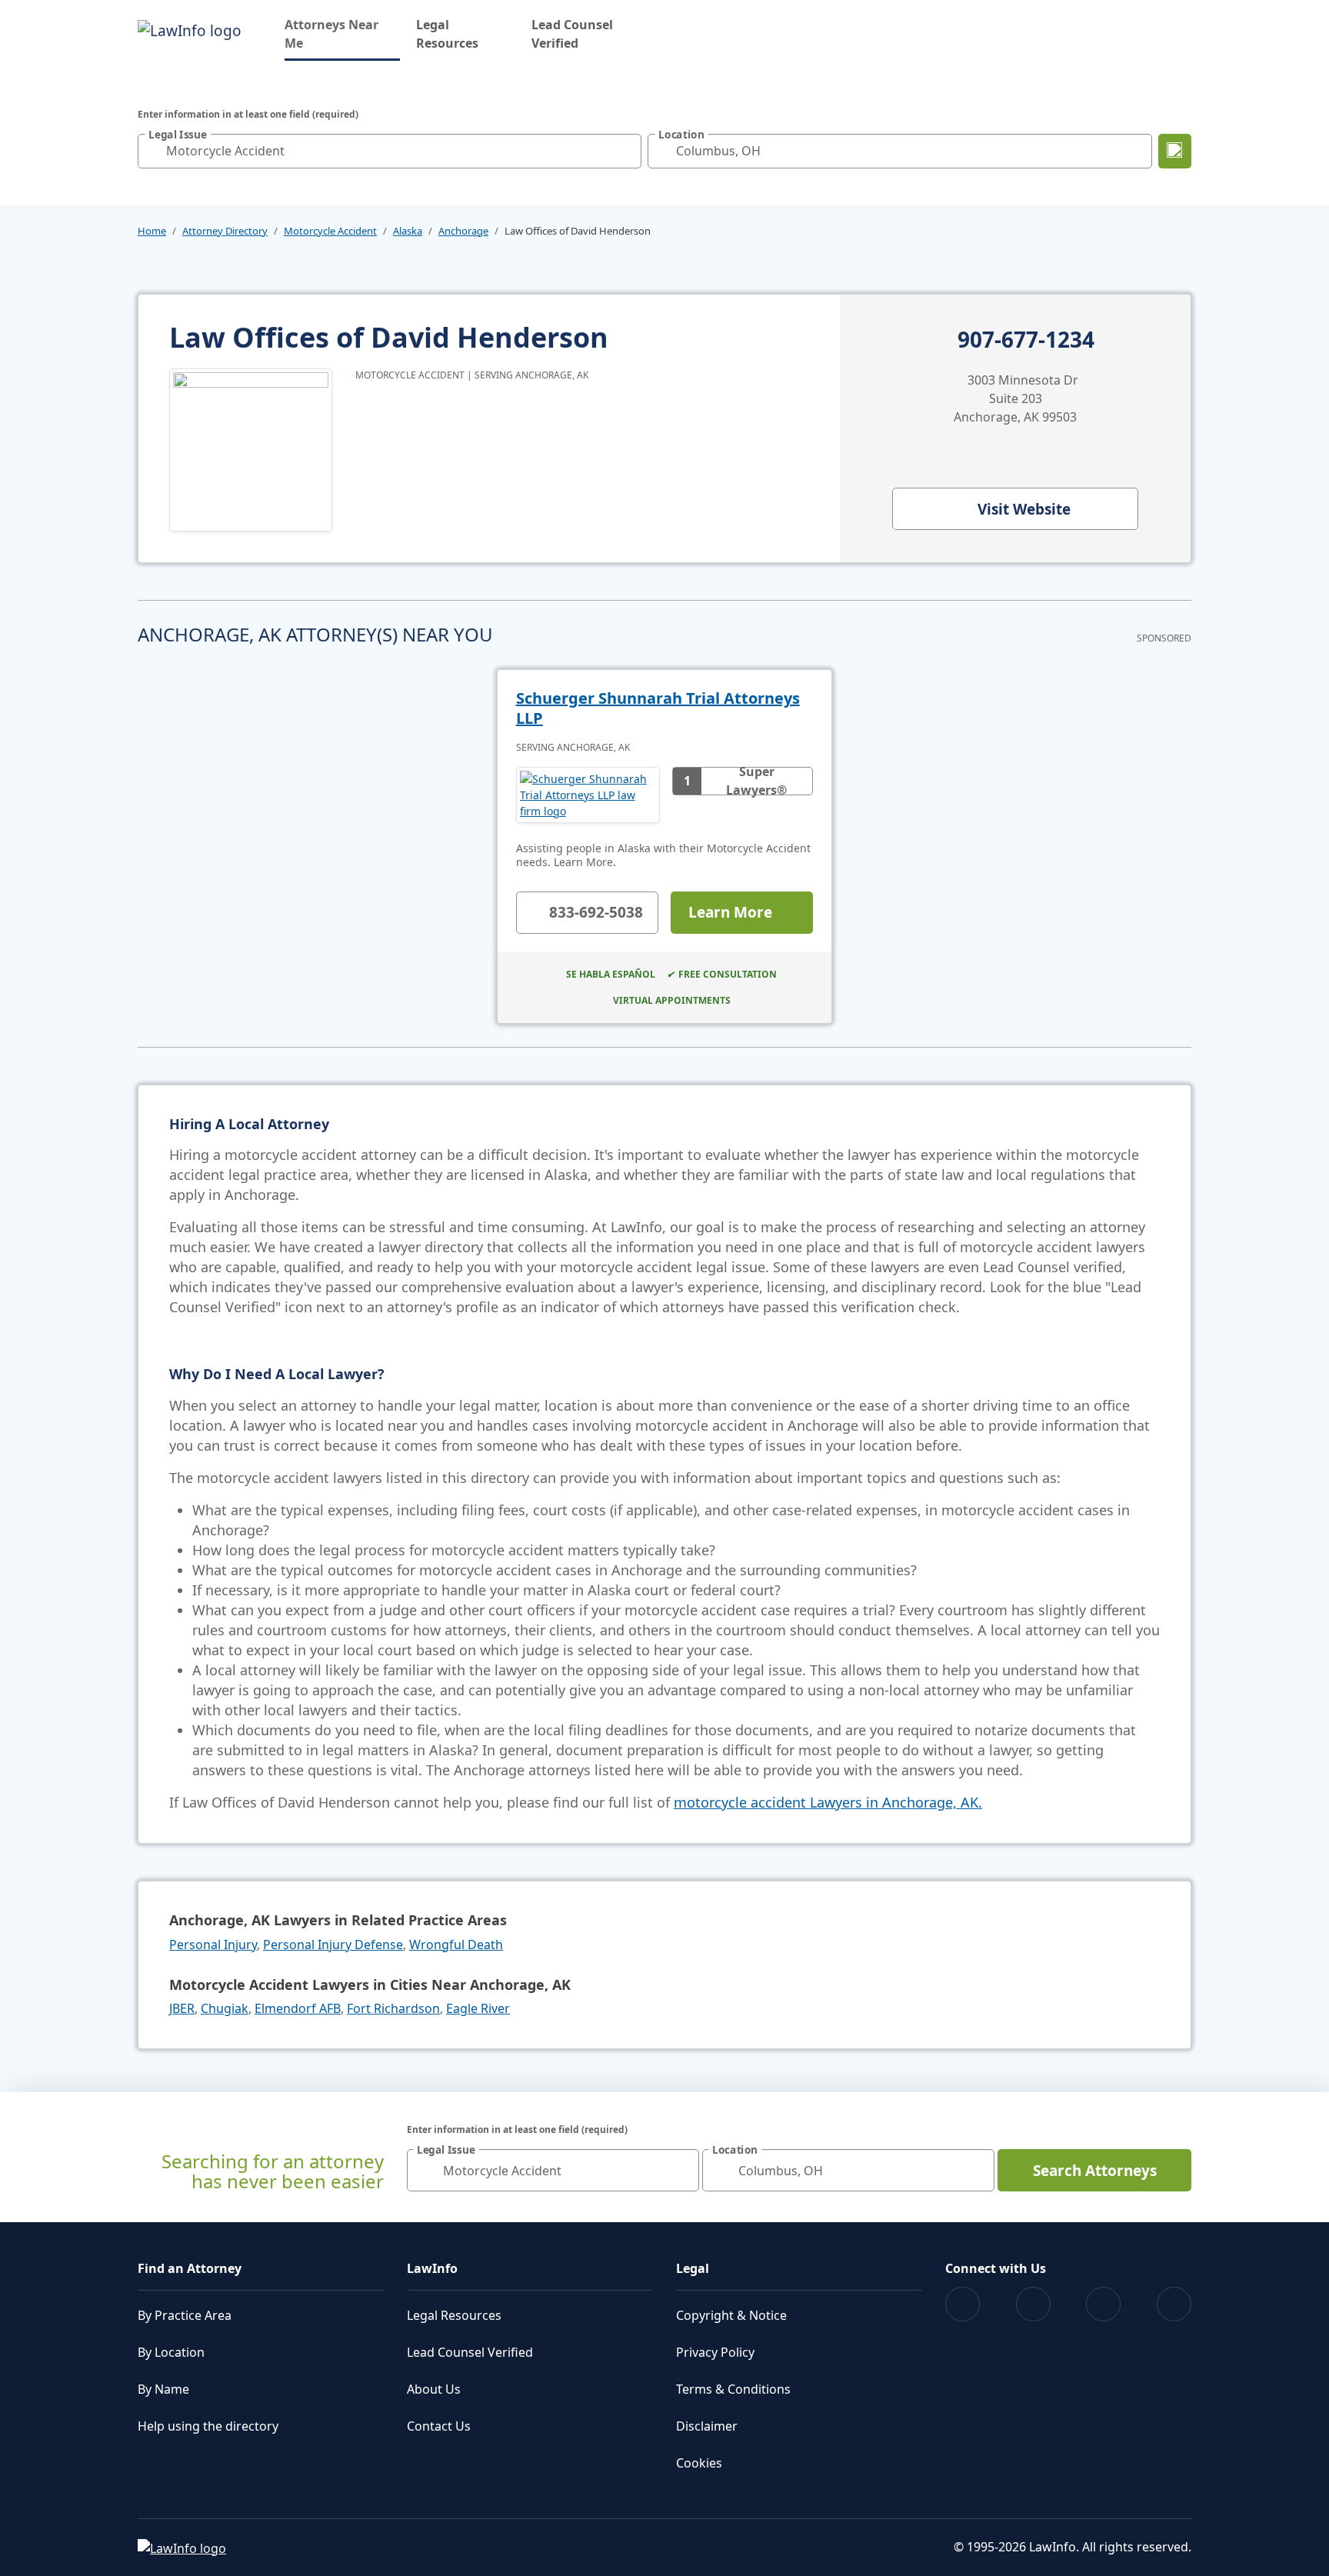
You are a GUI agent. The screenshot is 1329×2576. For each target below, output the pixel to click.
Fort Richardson (393, 2008)
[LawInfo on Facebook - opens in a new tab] (963, 2304)
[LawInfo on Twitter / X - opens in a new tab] (1033, 2304)
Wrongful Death (456, 1944)
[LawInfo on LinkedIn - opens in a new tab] (1174, 2304)
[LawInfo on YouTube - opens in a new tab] (1103, 2304)
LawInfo (432, 2268)
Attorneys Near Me (342, 34)
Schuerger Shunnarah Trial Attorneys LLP (658, 708)
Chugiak (225, 2008)
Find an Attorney (190, 2268)
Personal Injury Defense (333, 1944)
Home (152, 231)
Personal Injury (213, 1944)
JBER (182, 2008)
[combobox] (390, 151)
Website (1024, 509)
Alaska (408, 231)
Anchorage (463, 231)
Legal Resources (447, 34)
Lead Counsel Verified (572, 34)
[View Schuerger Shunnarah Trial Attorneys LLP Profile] (588, 795)
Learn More (730, 912)
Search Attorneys (1095, 2171)
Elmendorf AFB (298, 2008)
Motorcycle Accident (330, 231)
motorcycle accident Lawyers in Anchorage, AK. (828, 1802)
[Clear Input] (626, 151)
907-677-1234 (1026, 340)
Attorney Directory (225, 231)
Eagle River (478, 2008)
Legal (693, 2268)
